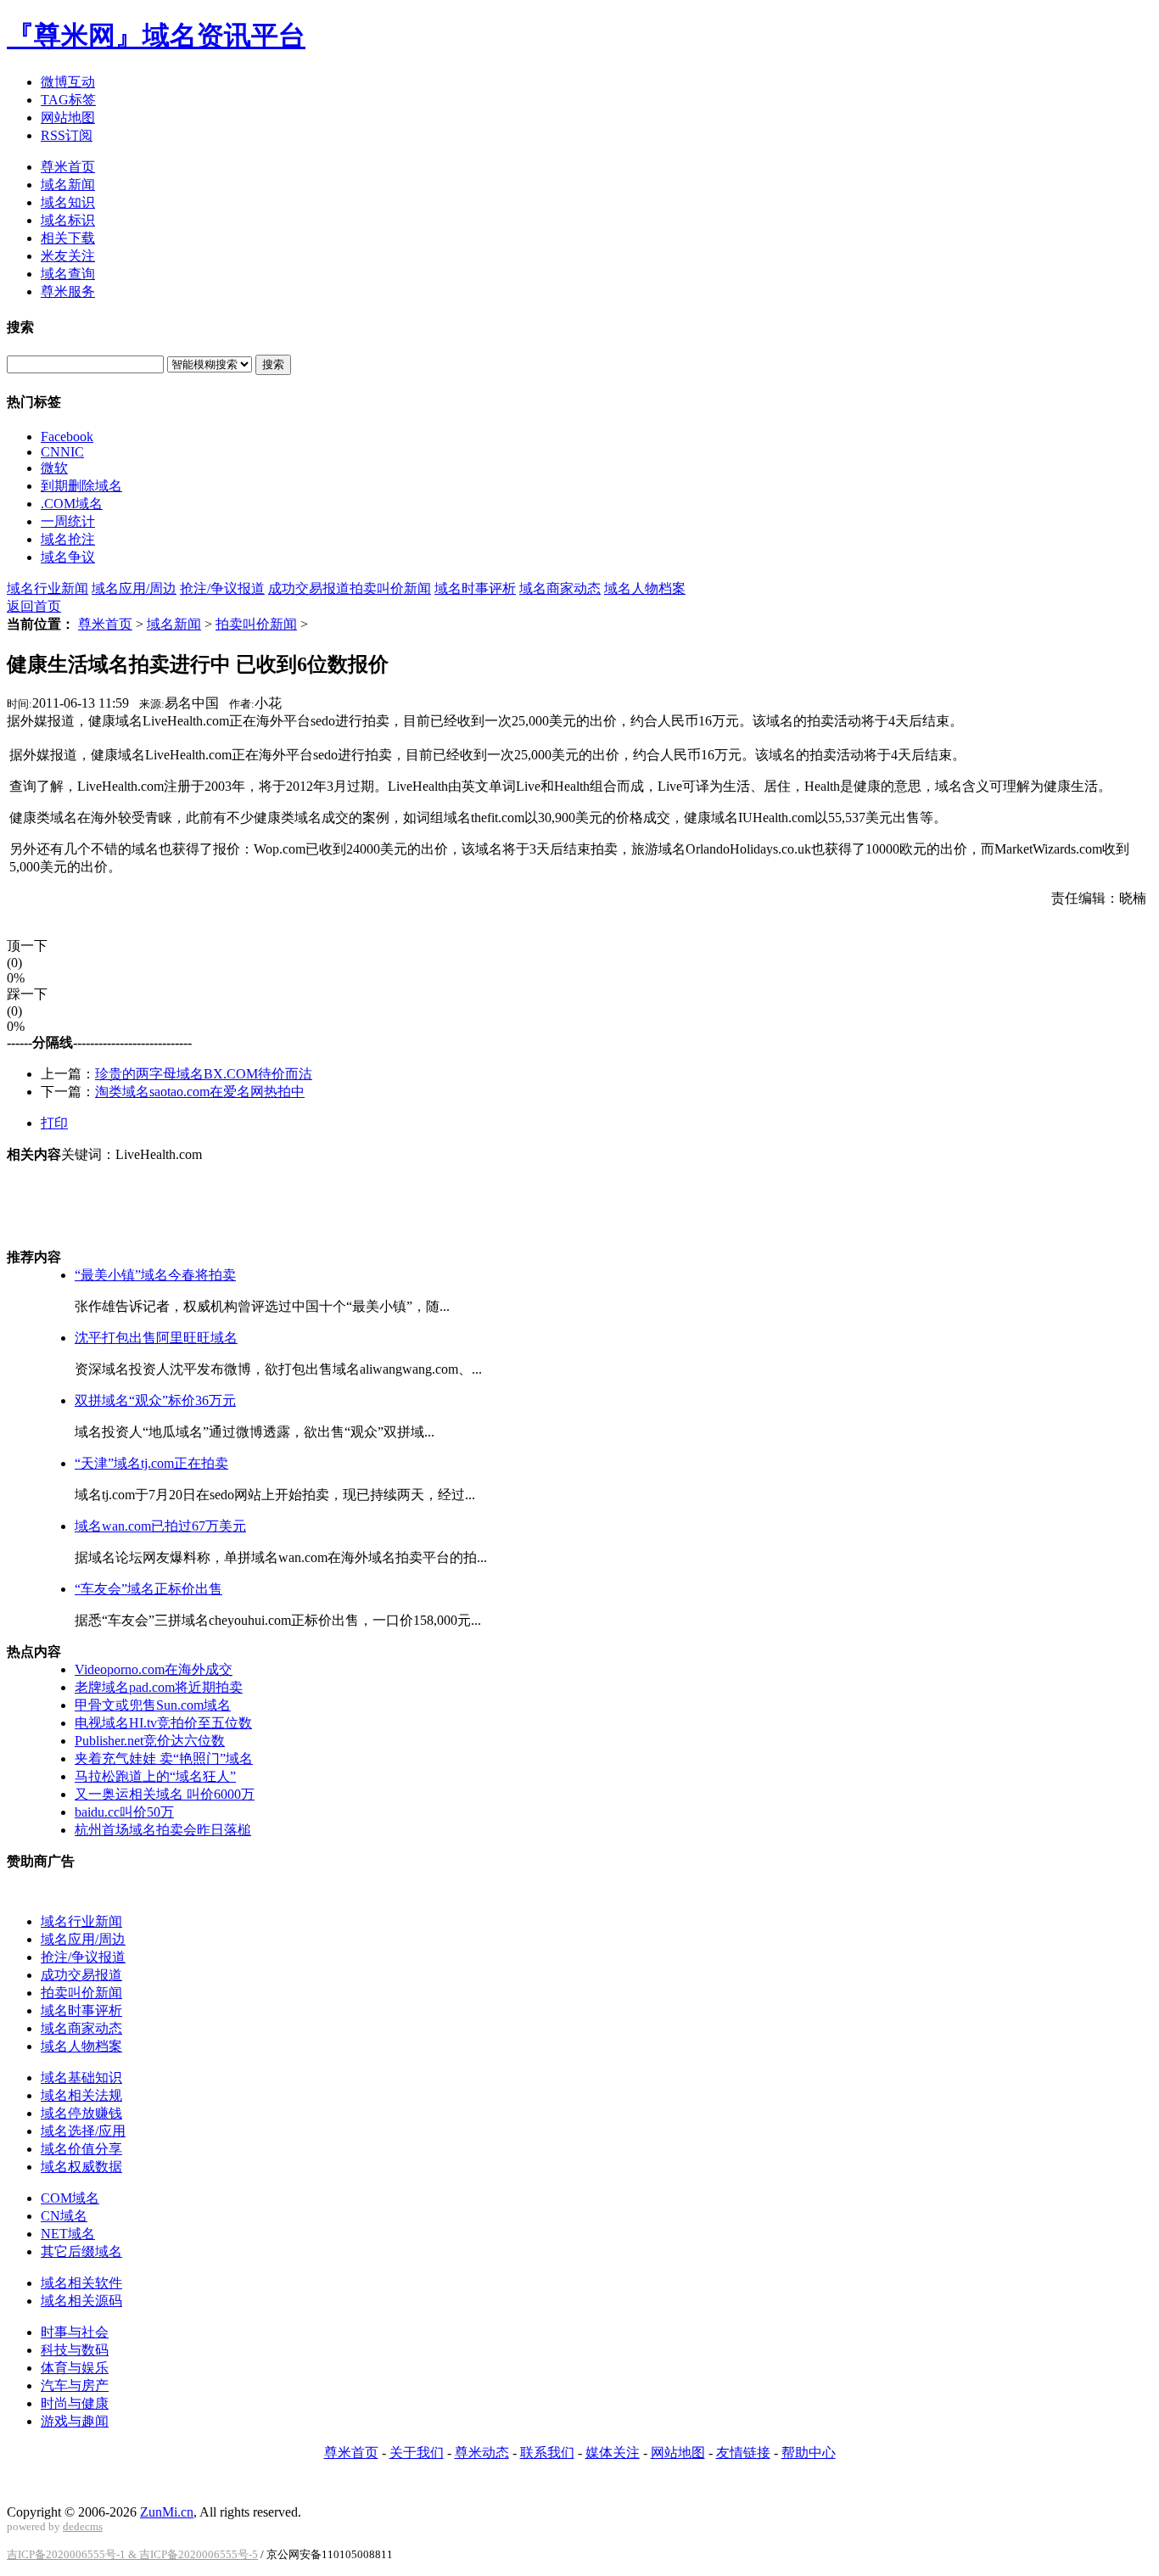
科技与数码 (75, 2350)
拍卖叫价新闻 (390, 588)
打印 (54, 1123)
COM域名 (70, 2198)
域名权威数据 (81, 2167)
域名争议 (68, 557)
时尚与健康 (75, 2403)
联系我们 (547, 2453)
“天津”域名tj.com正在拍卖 (151, 1463)
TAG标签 (68, 100)
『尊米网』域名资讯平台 (156, 36)
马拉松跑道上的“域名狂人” (155, 1776)
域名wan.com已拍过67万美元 (160, 1526)
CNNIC (62, 452)
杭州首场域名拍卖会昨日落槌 (163, 1830)
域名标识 (68, 220)
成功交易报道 (309, 588)
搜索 (273, 364)
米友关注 (68, 256)
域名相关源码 (81, 2301)
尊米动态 (482, 2453)
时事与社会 (75, 2332)
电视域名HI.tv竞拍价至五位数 (163, 1723)
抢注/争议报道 (222, 588)
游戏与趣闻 (75, 2421)
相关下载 (68, 238)
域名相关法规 (81, 2095)
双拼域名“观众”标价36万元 (155, 1400)
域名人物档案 (645, 588)
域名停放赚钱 (81, 2113)
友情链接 (743, 2453)
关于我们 (417, 2453)
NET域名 (68, 2234)
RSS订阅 (67, 135)
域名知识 (68, 202)
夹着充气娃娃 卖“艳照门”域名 (164, 1758)
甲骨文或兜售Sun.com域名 (153, 1705)
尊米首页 (68, 167)
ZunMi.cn (167, 2512)
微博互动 (68, 82)
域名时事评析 (475, 588)
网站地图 (68, 118)
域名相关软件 (81, 2283)
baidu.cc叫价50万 (124, 1812)
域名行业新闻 (48, 588)
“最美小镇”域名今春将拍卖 (155, 1275)
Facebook (67, 437)
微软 (54, 468)
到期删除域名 (81, 486)
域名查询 (68, 274)
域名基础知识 (81, 2078)
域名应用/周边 (134, 588)
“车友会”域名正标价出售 (148, 1589)
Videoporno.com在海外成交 (154, 1669)
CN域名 (64, 2216)
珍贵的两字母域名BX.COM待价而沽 (204, 1074)
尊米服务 (68, 291)
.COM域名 (72, 504)
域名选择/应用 (83, 2131)
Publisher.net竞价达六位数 (150, 1741)
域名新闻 (68, 185)
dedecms (83, 2526)
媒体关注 (613, 2453)
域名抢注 (68, 539)
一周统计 (68, 521)
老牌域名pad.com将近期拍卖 (159, 1687)
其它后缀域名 (81, 2251)
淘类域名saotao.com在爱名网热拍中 (200, 1092)
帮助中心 (809, 2453)
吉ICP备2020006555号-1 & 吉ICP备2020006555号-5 (132, 2554)
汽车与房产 (75, 2386)
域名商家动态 (560, 588)
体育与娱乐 (75, 2368)
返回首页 (34, 606)
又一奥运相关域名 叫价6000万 (165, 1794)
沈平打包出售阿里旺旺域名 (156, 1338)
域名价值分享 (81, 2149)
